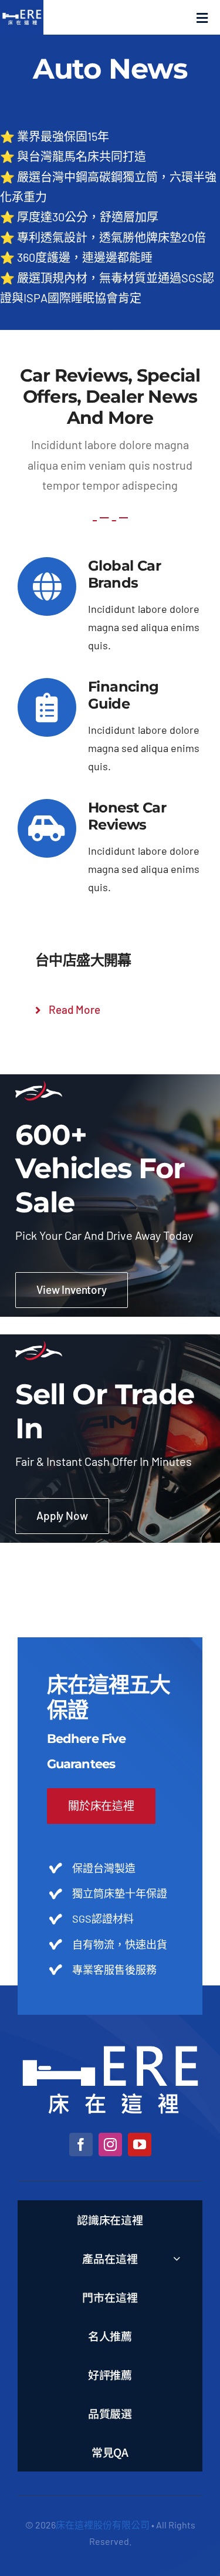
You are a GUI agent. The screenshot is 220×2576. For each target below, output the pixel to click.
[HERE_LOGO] (110, 2051)
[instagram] (110, 2145)
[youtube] (140, 2145)
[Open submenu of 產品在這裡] (177, 2258)
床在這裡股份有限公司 (103, 2525)
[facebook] (81, 2145)
